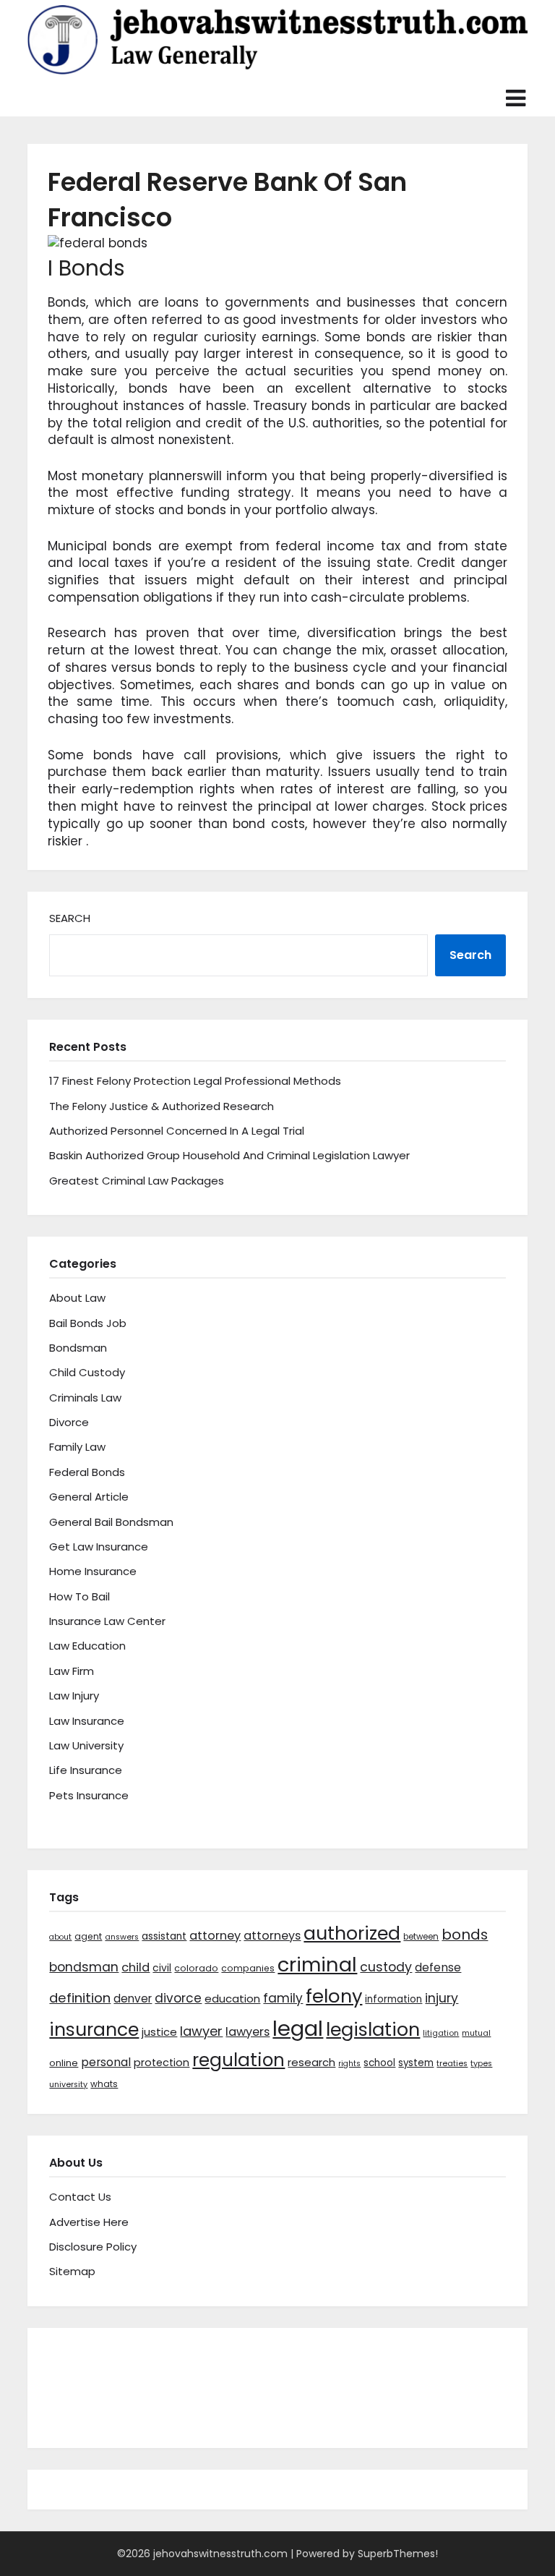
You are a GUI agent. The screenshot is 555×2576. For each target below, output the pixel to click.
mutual (476, 2033)
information (393, 1999)
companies (248, 1968)
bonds (465, 1935)
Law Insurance (87, 1721)
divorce (178, 1998)
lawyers (248, 2032)
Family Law (77, 1447)
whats (104, 2084)
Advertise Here (89, 2222)
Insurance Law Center (107, 1621)
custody (386, 1967)
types (481, 2064)
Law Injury (74, 1696)
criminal (317, 1965)
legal (298, 2028)
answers (122, 1937)
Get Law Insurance (99, 1547)
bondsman (84, 1967)
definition (80, 1998)
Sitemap (72, 2271)
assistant (164, 1936)
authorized (352, 1933)
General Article (89, 1497)
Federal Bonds (87, 1472)
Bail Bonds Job (88, 1323)
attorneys (272, 1936)
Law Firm (72, 1671)
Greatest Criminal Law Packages (137, 1181)
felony (334, 1996)
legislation (373, 2029)
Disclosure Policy (93, 2247)
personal (106, 2062)
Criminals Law (85, 1398)
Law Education (87, 1646)
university (68, 2085)
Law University (86, 1745)
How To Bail (79, 1596)
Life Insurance (86, 1770)
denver (133, 1999)
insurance (94, 2030)
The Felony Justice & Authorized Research (162, 1106)
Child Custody (87, 1372)
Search (70, 918)
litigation (441, 2033)
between (421, 1937)
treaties (452, 2064)
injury (442, 1998)
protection (162, 2063)
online (64, 2063)
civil (162, 1968)
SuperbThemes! (398, 2554)
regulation (238, 2060)
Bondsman (78, 1348)
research (311, 2062)
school (379, 2063)
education (232, 1999)
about (60, 1937)
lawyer (201, 2031)
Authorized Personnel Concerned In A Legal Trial (177, 1131)
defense (438, 1967)
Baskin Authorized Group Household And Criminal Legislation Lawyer (229, 1155)
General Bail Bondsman (111, 1522)
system (416, 2063)
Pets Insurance (89, 1795)
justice (159, 2032)
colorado (196, 1968)
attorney (215, 1936)
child (135, 1967)
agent (88, 1936)
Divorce (69, 1422)
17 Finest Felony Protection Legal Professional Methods (195, 1081)
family (283, 1998)
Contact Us (80, 2197)
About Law (77, 1298)
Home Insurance (93, 1571)
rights (349, 2064)
